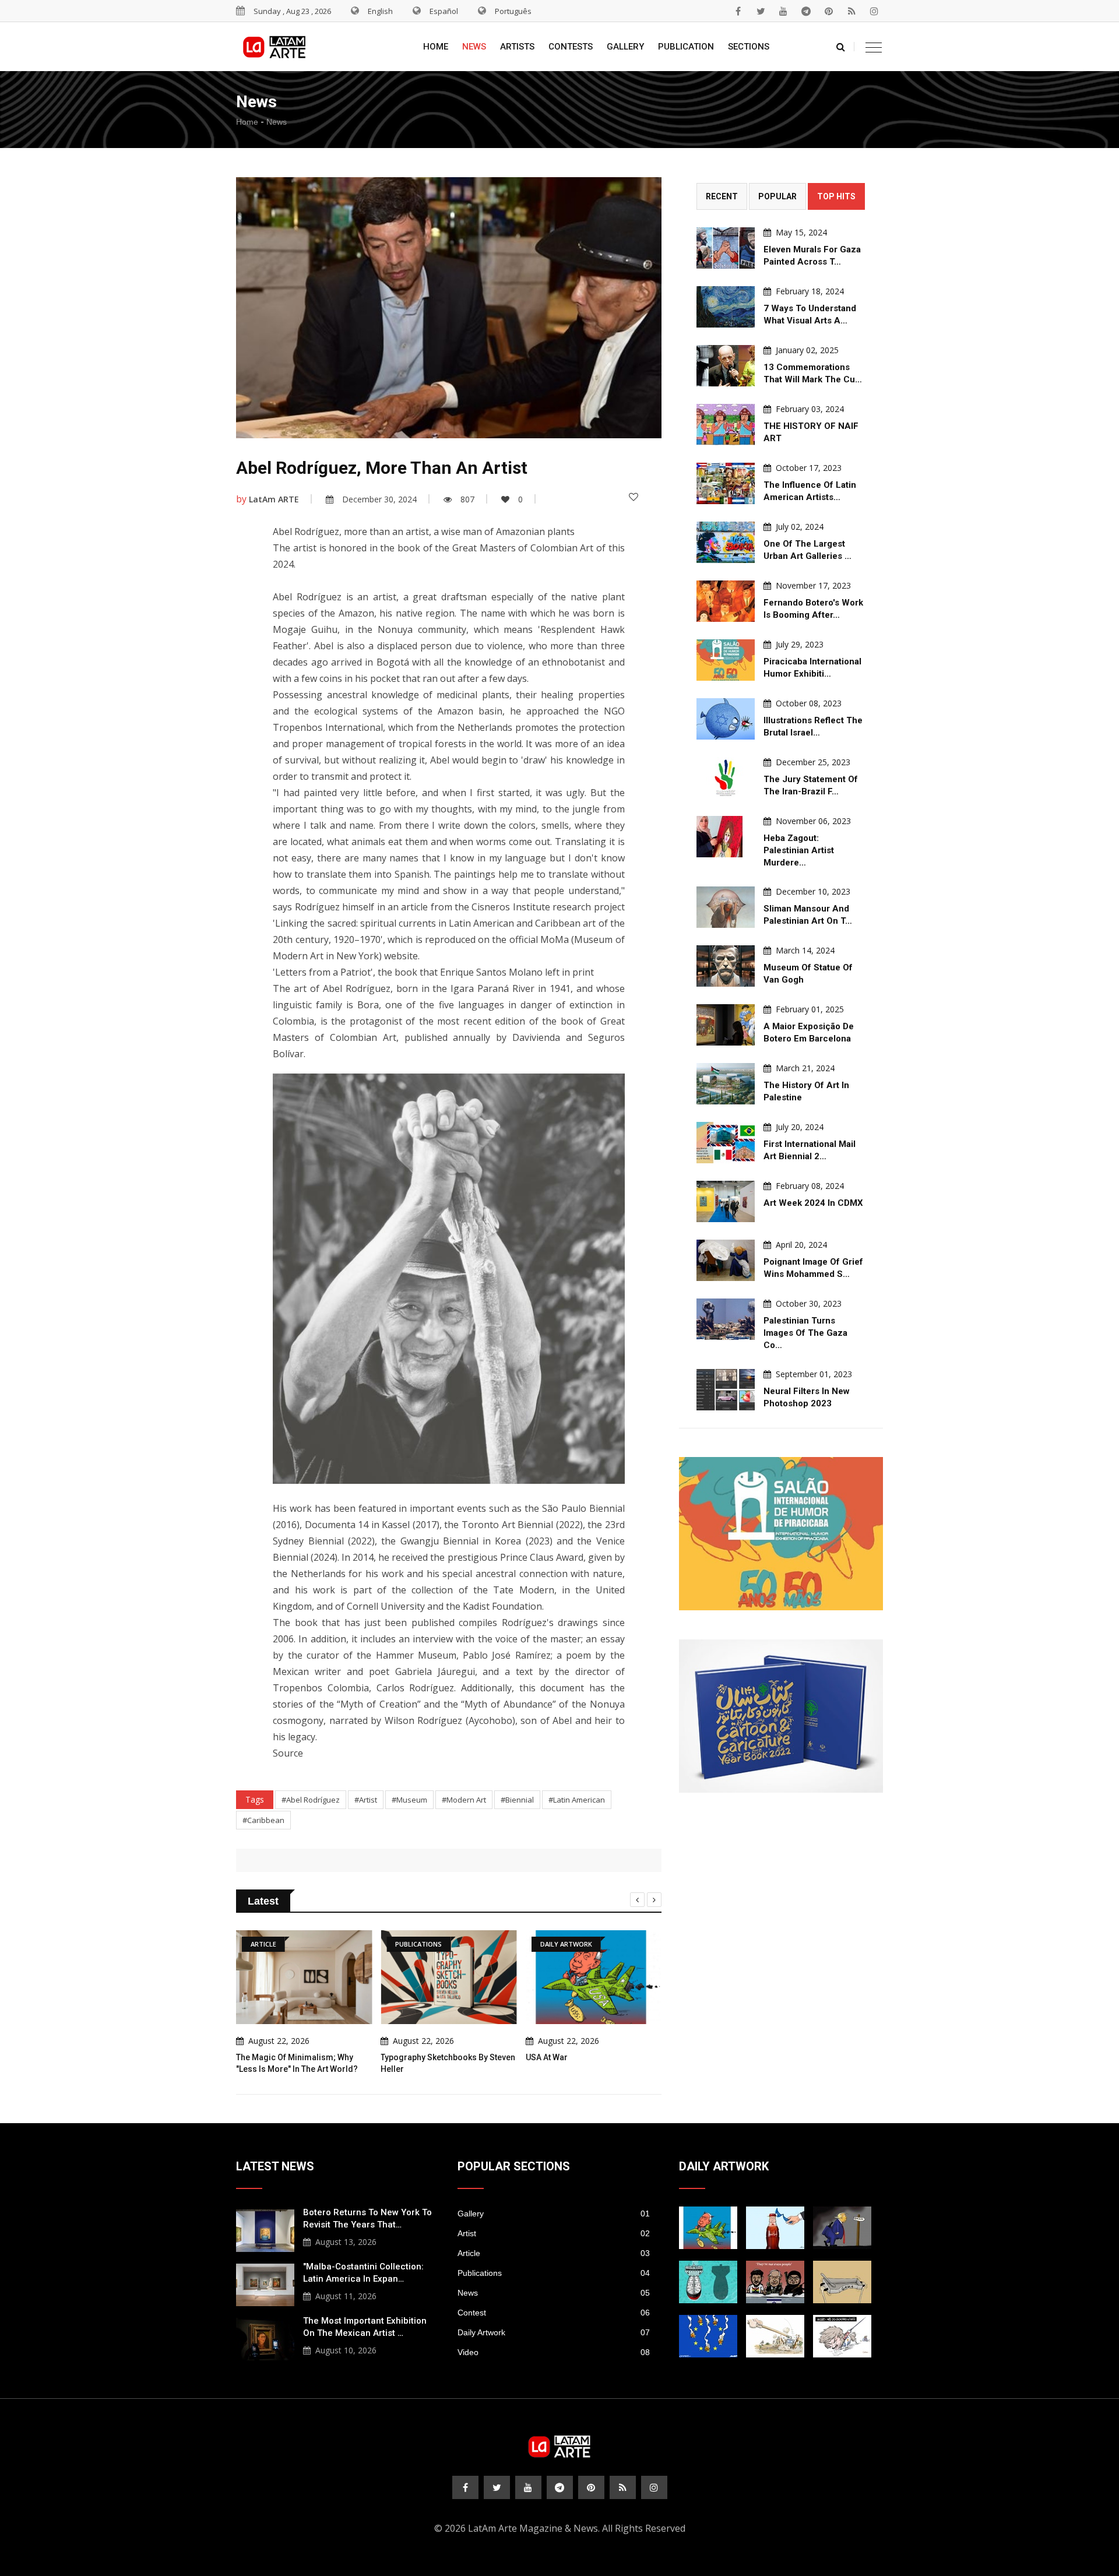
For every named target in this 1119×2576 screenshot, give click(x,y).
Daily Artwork (554, 2332)
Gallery (625, 47)
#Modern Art (464, 1800)
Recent (722, 196)
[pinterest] (829, 11)
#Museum (409, 1800)
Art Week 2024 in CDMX (813, 1203)
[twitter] (761, 11)
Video (554, 2352)
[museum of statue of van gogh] (726, 966)
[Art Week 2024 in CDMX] (726, 1201)
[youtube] (783, 11)
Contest (554, 2313)
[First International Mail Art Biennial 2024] (726, 1143)
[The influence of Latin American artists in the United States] (726, 483)
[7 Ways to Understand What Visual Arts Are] (726, 307)
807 (467, 499)
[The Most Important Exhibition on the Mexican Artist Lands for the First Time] (265, 2338)
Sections (749, 47)
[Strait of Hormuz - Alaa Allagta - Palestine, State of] (775, 2228)
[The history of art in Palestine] (726, 1084)
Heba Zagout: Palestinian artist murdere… (799, 850)
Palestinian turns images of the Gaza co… (805, 1333)
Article (554, 2253)
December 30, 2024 (379, 499)
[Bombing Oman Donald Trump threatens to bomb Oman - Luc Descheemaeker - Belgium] (842, 2228)
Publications (554, 2273)
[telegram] (806, 11)
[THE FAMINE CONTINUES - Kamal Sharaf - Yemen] (842, 2282)
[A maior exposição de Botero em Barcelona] (726, 1025)
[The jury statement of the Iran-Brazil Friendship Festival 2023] (726, 778)
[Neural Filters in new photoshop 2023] (726, 1390)
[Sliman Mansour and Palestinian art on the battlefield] (726, 907)
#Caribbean (263, 1820)
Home (436, 47)
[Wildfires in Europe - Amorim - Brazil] (708, 2336)
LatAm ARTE (274, 499)
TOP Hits (836, 196)
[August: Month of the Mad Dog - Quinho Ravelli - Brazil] (842, 2336)
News (474, 47)
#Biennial (517, 1800)
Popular (777, 196)
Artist (554, 2233)
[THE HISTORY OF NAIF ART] (726, 425)
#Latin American (577, 1800)
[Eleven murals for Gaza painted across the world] (726, 248)
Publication (686, 47)
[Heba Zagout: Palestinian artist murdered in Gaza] (726, 837)
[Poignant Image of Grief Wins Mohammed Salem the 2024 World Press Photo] (726, 1260)
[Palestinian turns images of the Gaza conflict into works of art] (726, 1319)
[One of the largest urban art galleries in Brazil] (726, 542)
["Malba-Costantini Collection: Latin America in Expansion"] (265, 2283)
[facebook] (738, 11)
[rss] (851, 11)
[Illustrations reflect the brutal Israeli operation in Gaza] (726, 719)
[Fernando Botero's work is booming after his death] (726, 601)
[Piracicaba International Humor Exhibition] (726, 660)
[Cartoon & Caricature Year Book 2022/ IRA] (781, 1716)
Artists (517, 47)
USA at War (547, 2057)
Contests (571, 47)
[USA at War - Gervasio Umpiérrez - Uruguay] (708, 2228)
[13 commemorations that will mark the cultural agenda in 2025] (726, 366)
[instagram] (874, 11)
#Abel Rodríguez (311, 1800)
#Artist (366, 1800)
